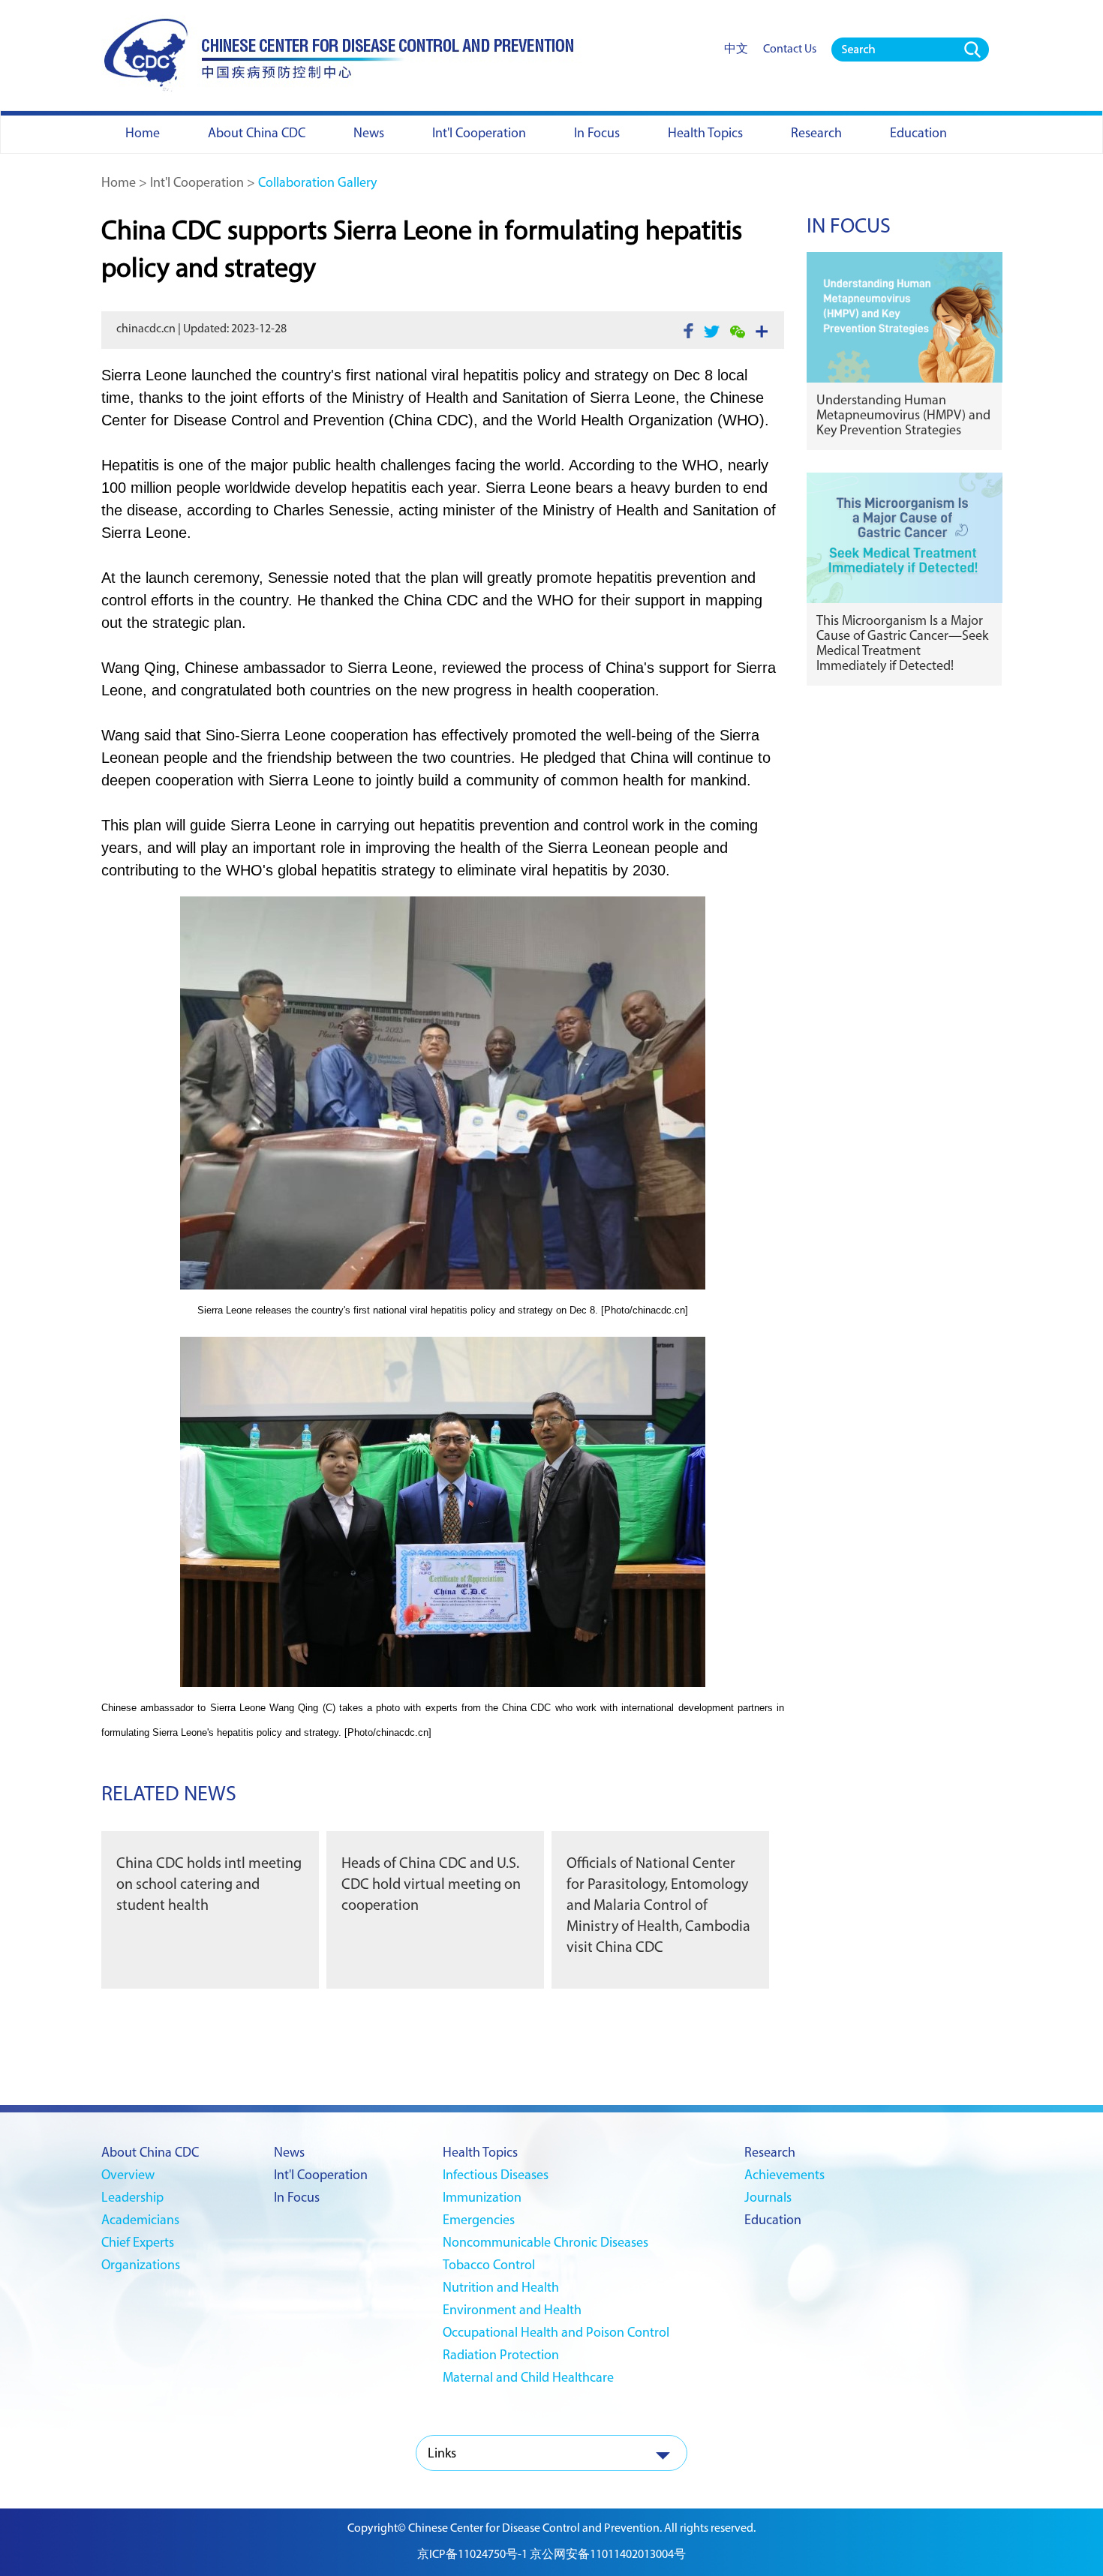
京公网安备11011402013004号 (608, 2555)
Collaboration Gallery (317, 184)
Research (770, 2154)
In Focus (849, 227)
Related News (169, 1795)
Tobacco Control (489, 2266)
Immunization (482, 2199)
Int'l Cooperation (197, 184)
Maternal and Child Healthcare (528, 2379)
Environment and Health (512, 2311)
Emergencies (479, 2221)
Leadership (132, 2199)
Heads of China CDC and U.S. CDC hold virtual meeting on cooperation (431, 1885)
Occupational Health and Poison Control (556, 2334)
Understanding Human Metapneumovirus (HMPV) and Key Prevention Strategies (903, 416)
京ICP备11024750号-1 (472, 2555)
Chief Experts (138, 2244)
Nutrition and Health (501, 2289)
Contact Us (790, 50)
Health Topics (480, 2154)
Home (119, 184)
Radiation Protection (501, 2356)
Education (773, 2221)
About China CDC (150, 2154)
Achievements (784, 2176)
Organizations (141, 2266)
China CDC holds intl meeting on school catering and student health (209, 1885)
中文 (736, 50)
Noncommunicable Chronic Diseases (545, 2244)
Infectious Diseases (496, 2176)
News (289, 2154)
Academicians (140, 2221)
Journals (768, 2199)
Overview (128, 2176)
